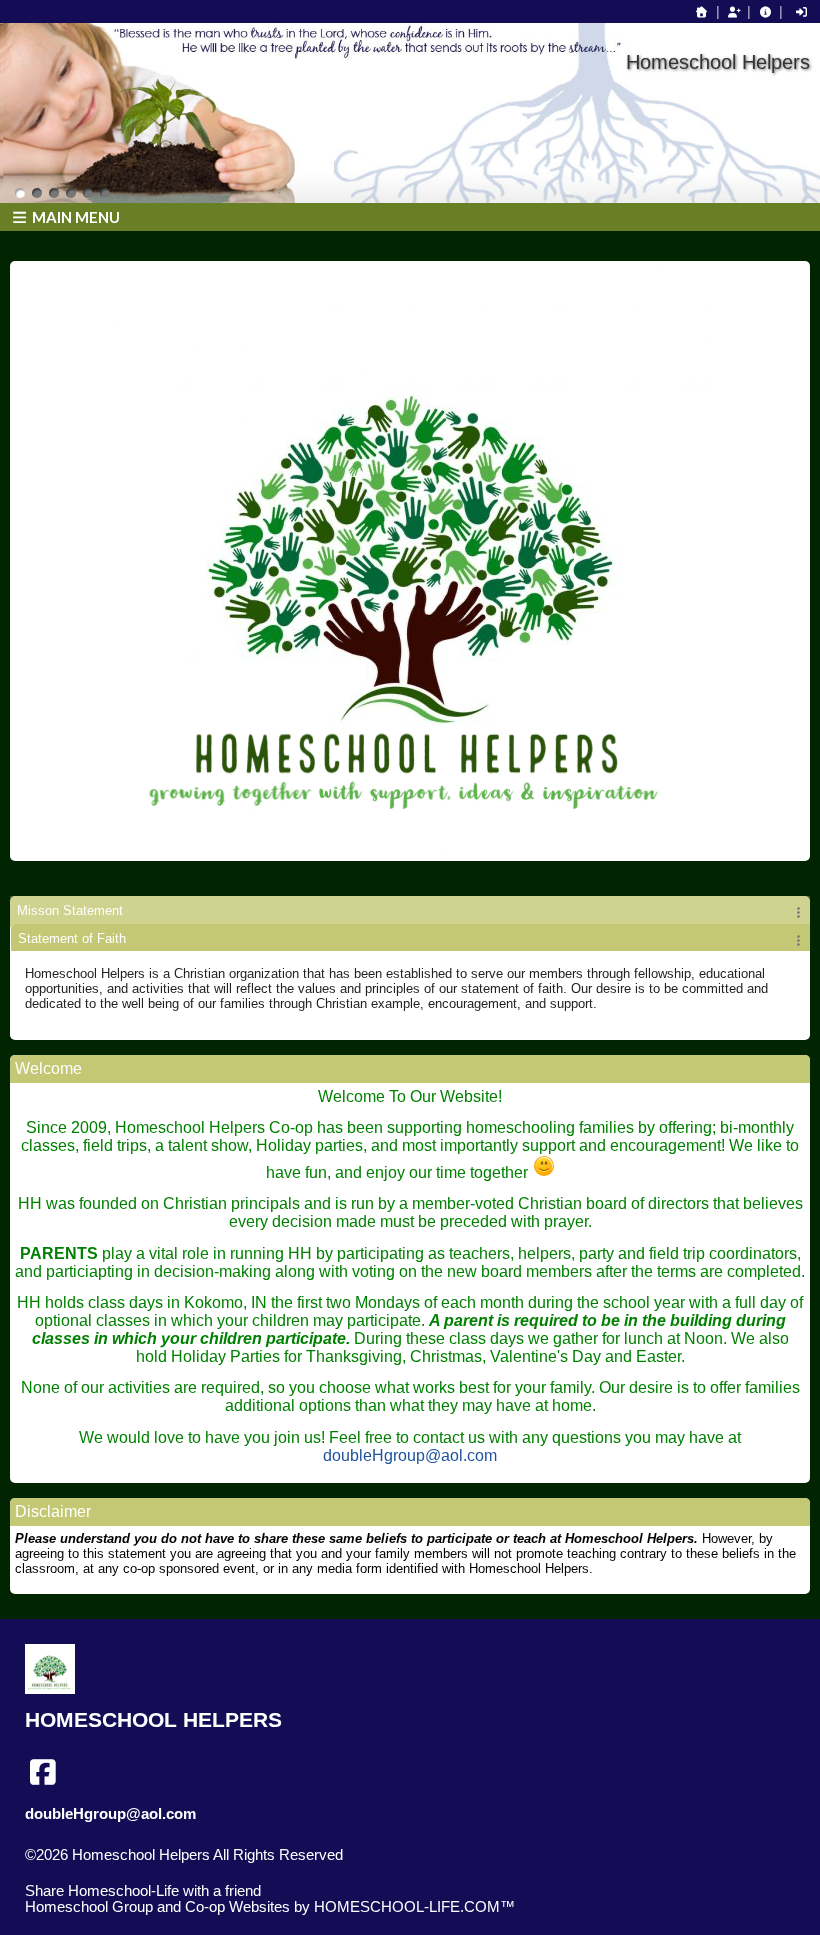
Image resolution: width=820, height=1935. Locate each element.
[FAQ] (765, 12)
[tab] (410, 910)
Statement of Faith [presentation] (72, 938)
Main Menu (74, 217)
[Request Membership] (734, 12)
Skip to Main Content (108, 1871)
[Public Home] (702, 12)
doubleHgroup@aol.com (410, 1455)
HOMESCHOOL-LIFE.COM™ (414, 1907)
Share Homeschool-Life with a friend (143, 1891)
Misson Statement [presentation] (70, 910)
